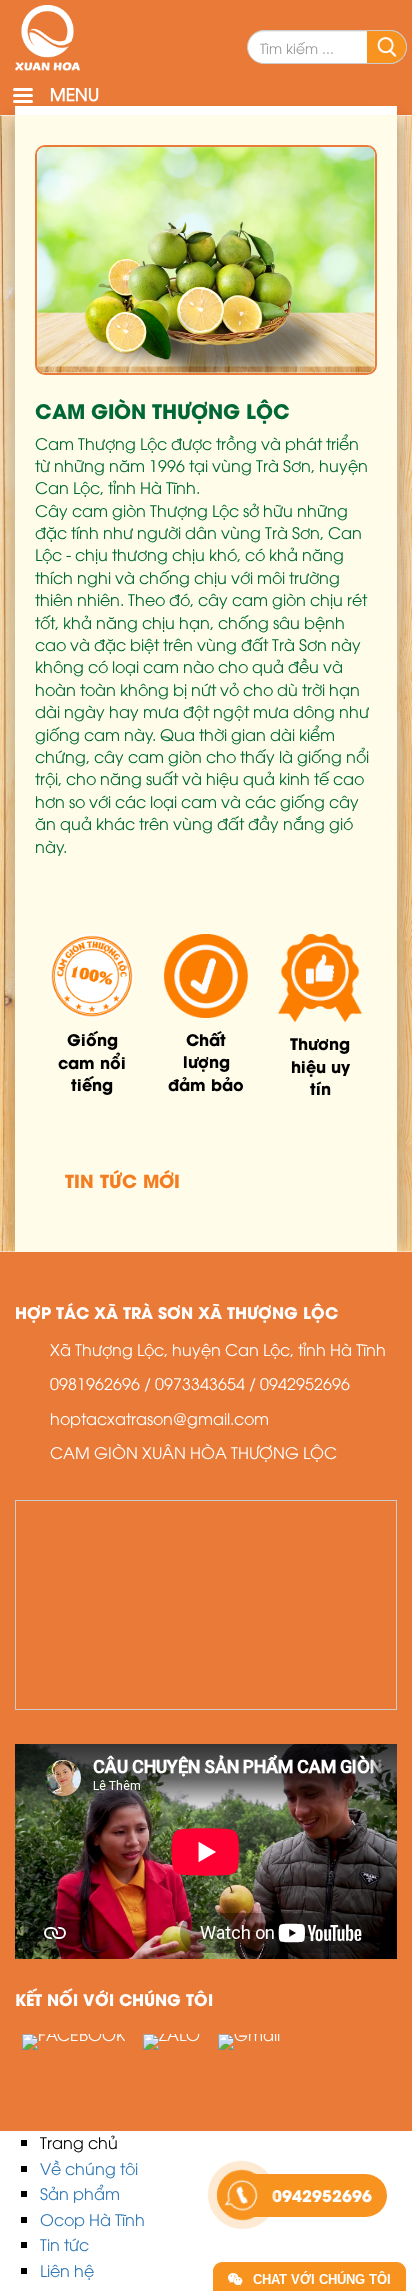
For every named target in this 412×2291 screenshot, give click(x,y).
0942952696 (305, 1383)
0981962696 (95, 1383)
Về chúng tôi (89, 2168)
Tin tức (64, 2244)
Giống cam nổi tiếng (92, 1061)
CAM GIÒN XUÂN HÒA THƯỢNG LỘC (193, 1452)
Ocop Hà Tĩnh (92, 2219)
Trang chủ (79, 2142)
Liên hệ (67, 2270)
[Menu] (22, 97)
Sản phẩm (80, 2193)
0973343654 (200, 1383)
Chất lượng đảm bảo (206, 1061)
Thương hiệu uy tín (320, 1065)
